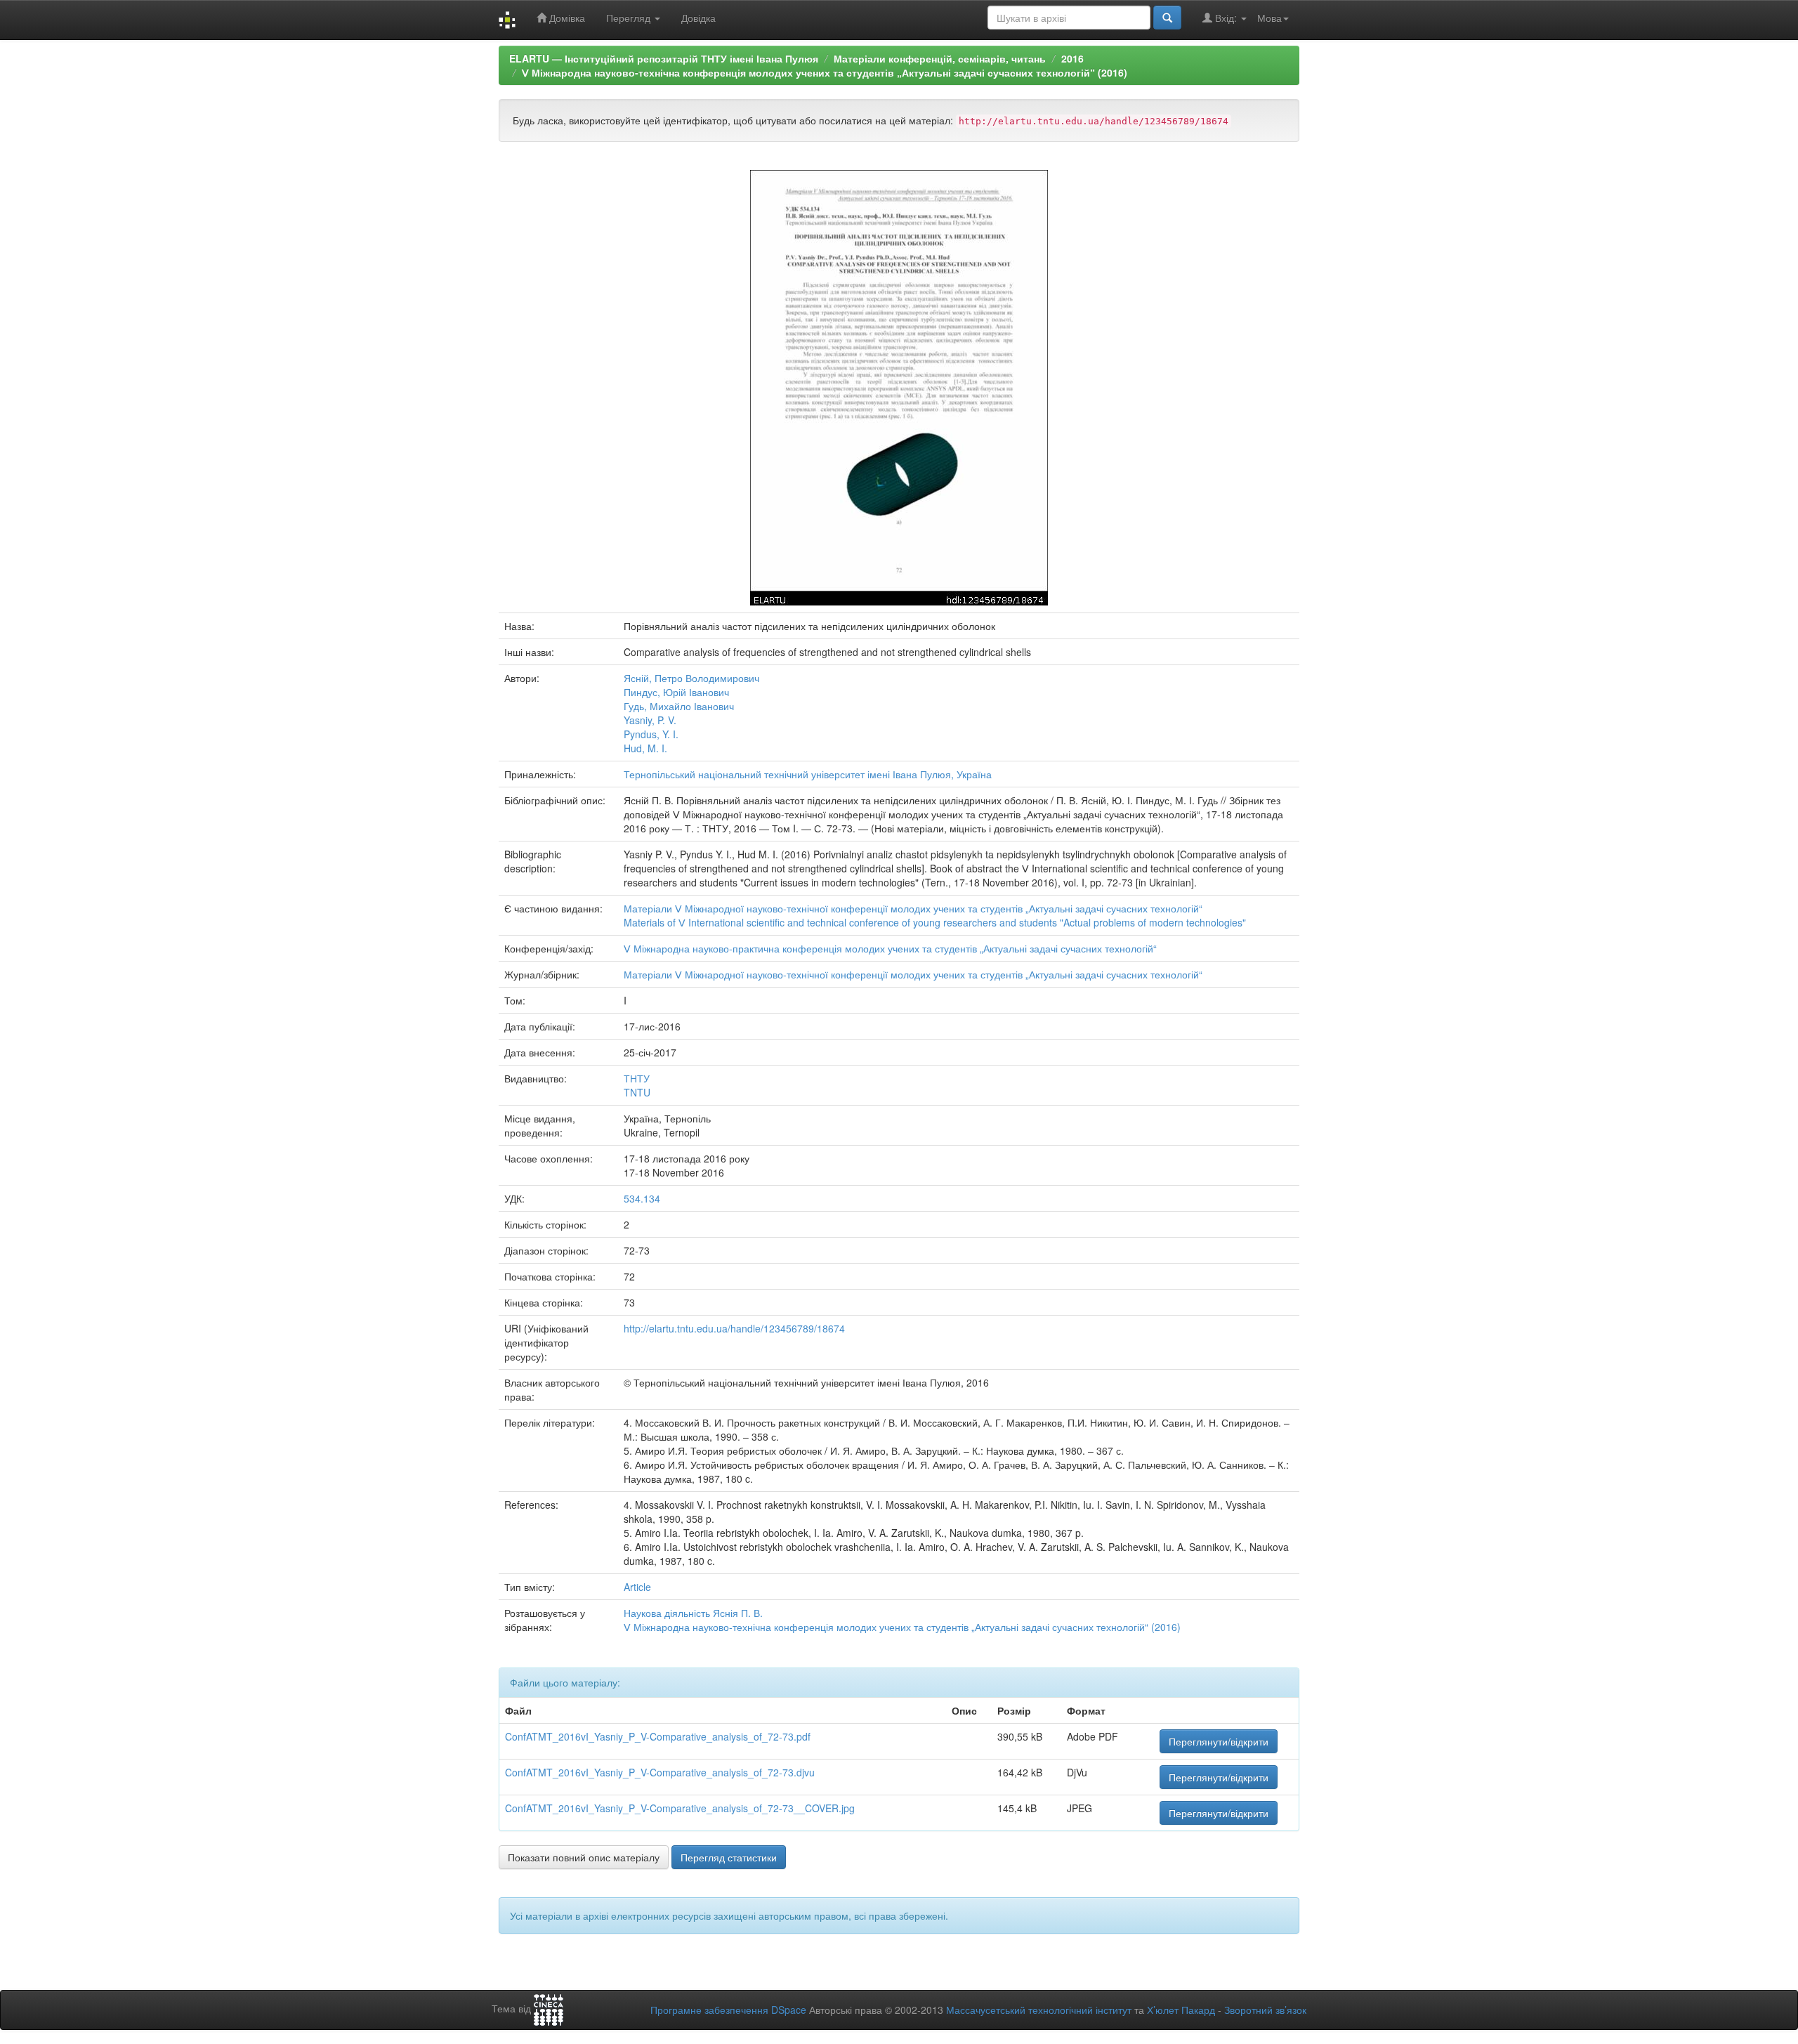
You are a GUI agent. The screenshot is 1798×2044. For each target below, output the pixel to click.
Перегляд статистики (729, 1857)
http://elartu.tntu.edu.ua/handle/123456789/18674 (734, 1328)
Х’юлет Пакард (1181, 2010)
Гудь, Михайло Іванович (679, 706)
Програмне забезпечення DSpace (728, 2010)
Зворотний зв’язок (1265, 2010)
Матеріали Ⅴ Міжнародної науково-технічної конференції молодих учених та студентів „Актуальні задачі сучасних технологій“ (913, 908)
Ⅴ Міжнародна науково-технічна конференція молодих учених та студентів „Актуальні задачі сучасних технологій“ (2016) (825, 72)
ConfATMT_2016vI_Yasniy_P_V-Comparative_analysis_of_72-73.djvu (660, 1772)
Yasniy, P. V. (650, 720)
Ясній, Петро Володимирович (691, 678)
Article (637, 1587)
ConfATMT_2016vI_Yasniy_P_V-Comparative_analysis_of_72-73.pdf (658, 1736)
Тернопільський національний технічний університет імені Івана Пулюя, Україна (808, 774)
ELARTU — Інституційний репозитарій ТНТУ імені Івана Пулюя (664, 58)
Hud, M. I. (645, 748)
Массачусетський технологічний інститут (1039, 2010)
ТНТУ (637, 1078)
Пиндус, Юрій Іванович (676, 692)
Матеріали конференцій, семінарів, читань (940, 58)
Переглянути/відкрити (1219, 1741)
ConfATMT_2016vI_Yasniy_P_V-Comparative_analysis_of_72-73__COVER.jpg (680, 1808)
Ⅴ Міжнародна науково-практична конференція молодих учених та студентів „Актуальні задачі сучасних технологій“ (890, 948)
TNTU (637, 1092)
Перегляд (630, 18)
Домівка (566, 18)
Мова (1269, 18)
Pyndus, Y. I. (651, 734)
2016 (1072, 58)
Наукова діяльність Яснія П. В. (693, 1613)
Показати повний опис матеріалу (584, 1857)
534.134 (642, 1198)
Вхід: (1226, 18)
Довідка (698, 18)
